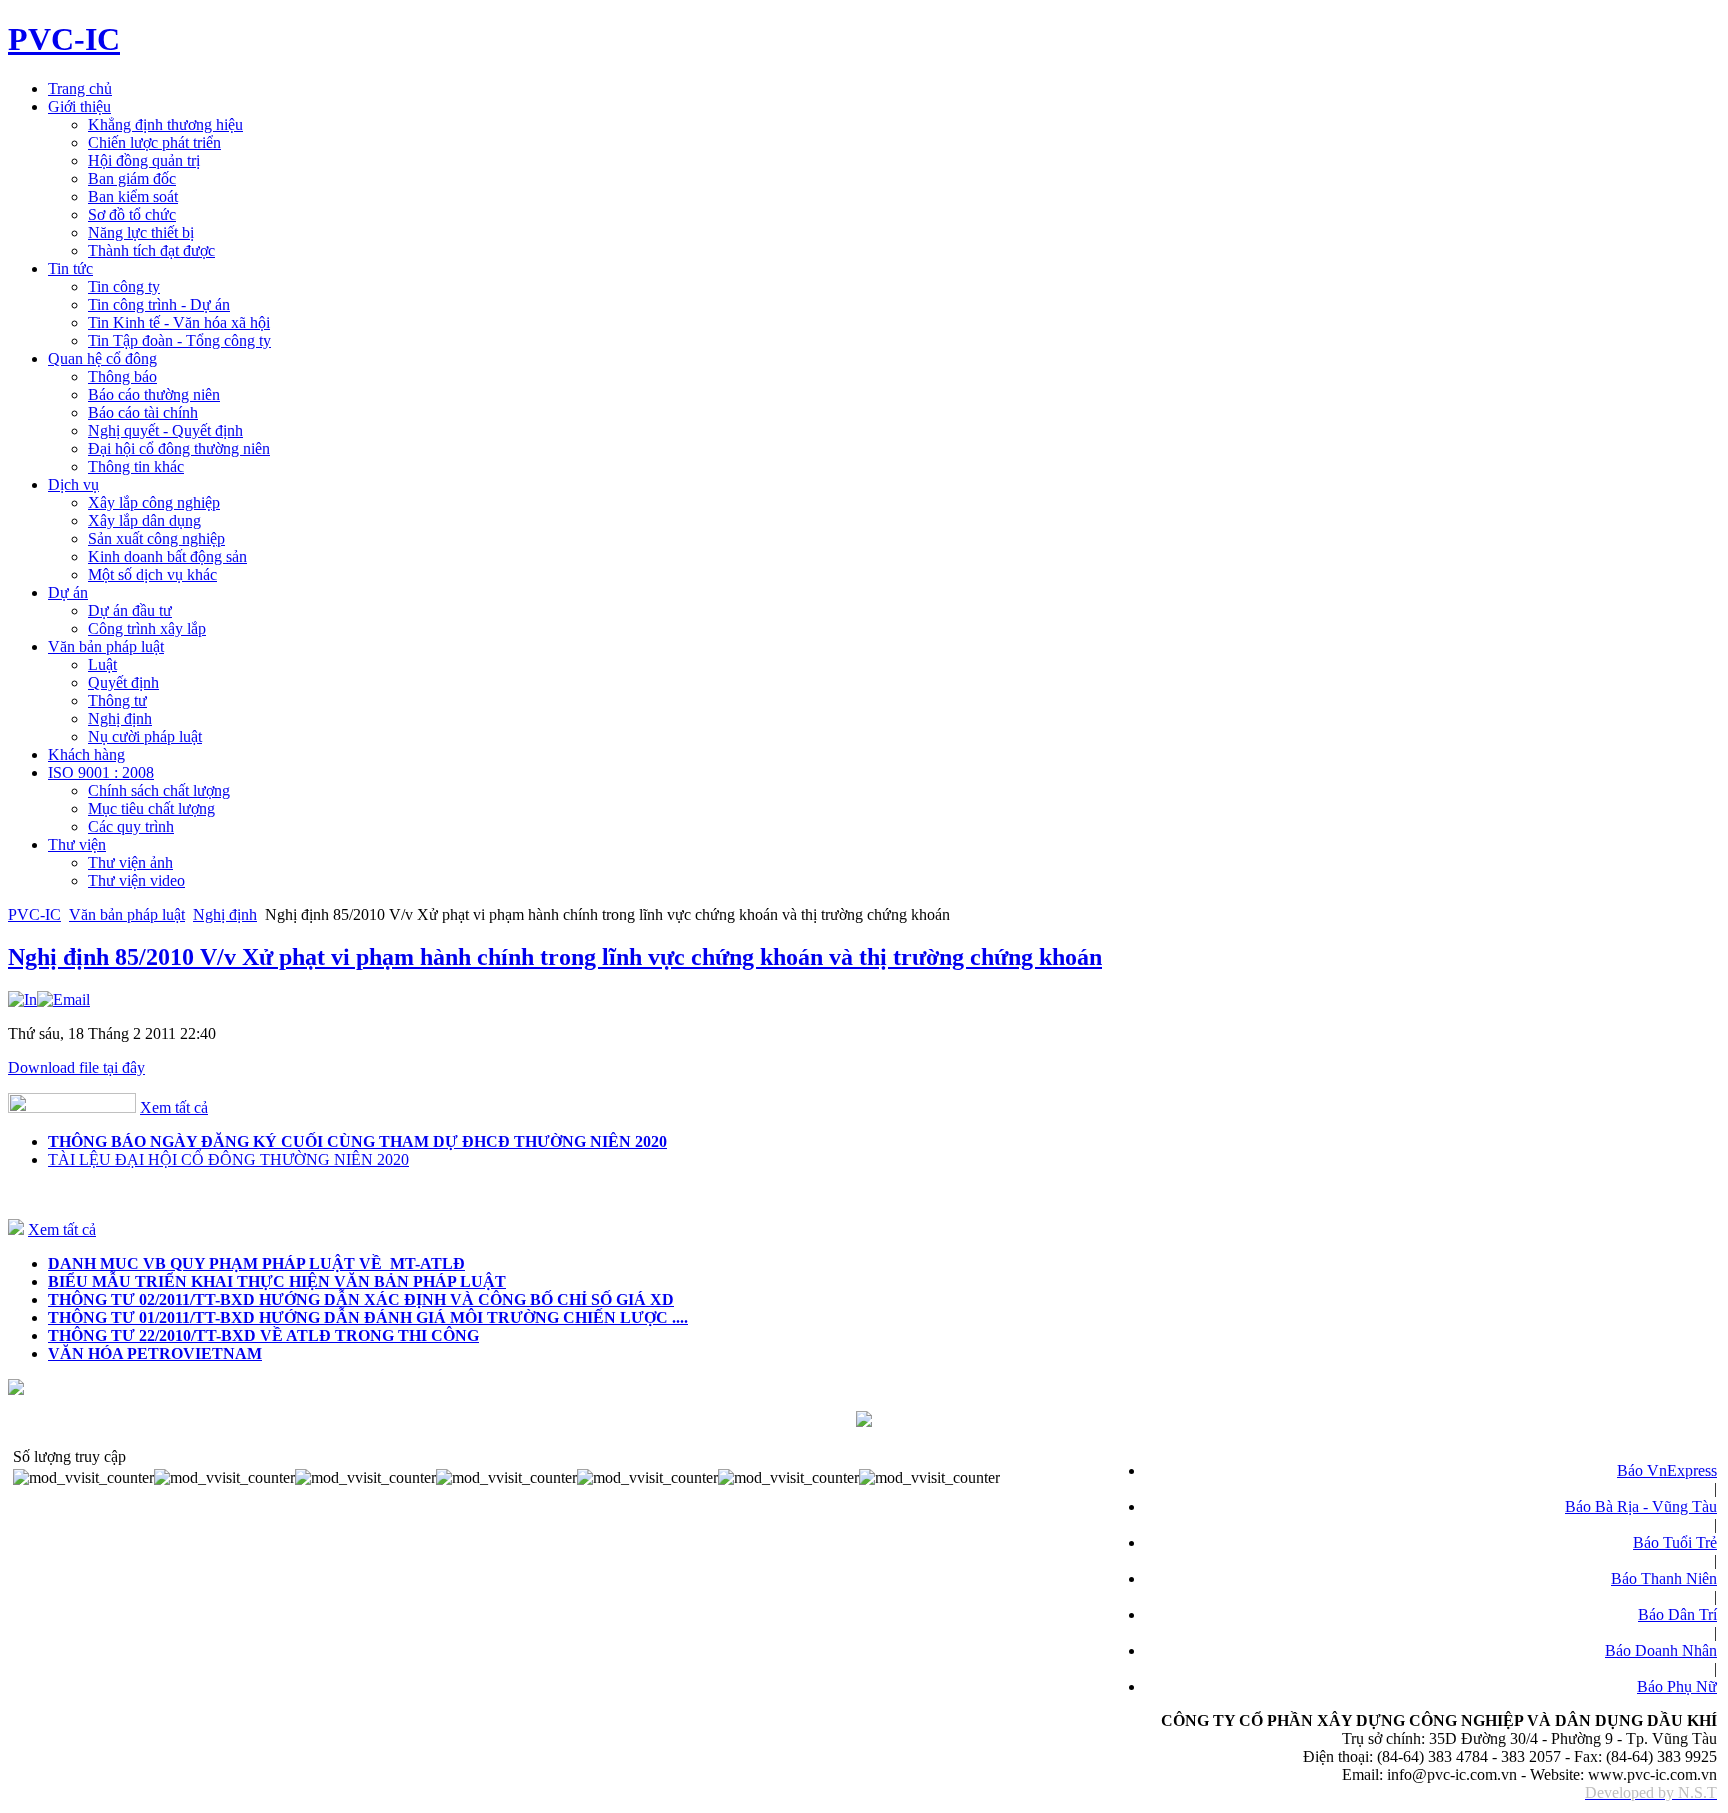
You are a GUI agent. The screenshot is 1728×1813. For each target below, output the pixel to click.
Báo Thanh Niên (1664, 1578)
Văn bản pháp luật (127, 914)
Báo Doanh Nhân (1661, 1650)
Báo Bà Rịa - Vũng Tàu (1641, 1506)
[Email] (63, 999)
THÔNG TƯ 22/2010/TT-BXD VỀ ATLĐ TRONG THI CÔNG (263, 1335)
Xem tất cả (174, 1107)
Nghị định (225, 914)
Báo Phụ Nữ (1677, 1686)
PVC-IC (34, 914)
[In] (22, 999)
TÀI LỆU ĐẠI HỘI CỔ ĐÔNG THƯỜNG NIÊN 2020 (228, 1159)
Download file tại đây (76, 1067)
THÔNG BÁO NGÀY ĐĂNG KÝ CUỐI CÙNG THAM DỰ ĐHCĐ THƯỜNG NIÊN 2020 (357, 1141)
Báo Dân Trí (1677, 1614)
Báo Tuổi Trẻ (1675, 1542)
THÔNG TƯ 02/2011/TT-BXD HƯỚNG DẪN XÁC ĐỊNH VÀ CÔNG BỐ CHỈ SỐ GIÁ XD (361, 1299)
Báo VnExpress (1667, 1470)
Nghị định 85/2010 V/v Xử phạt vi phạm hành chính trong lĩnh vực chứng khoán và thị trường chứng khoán (555, 957)
